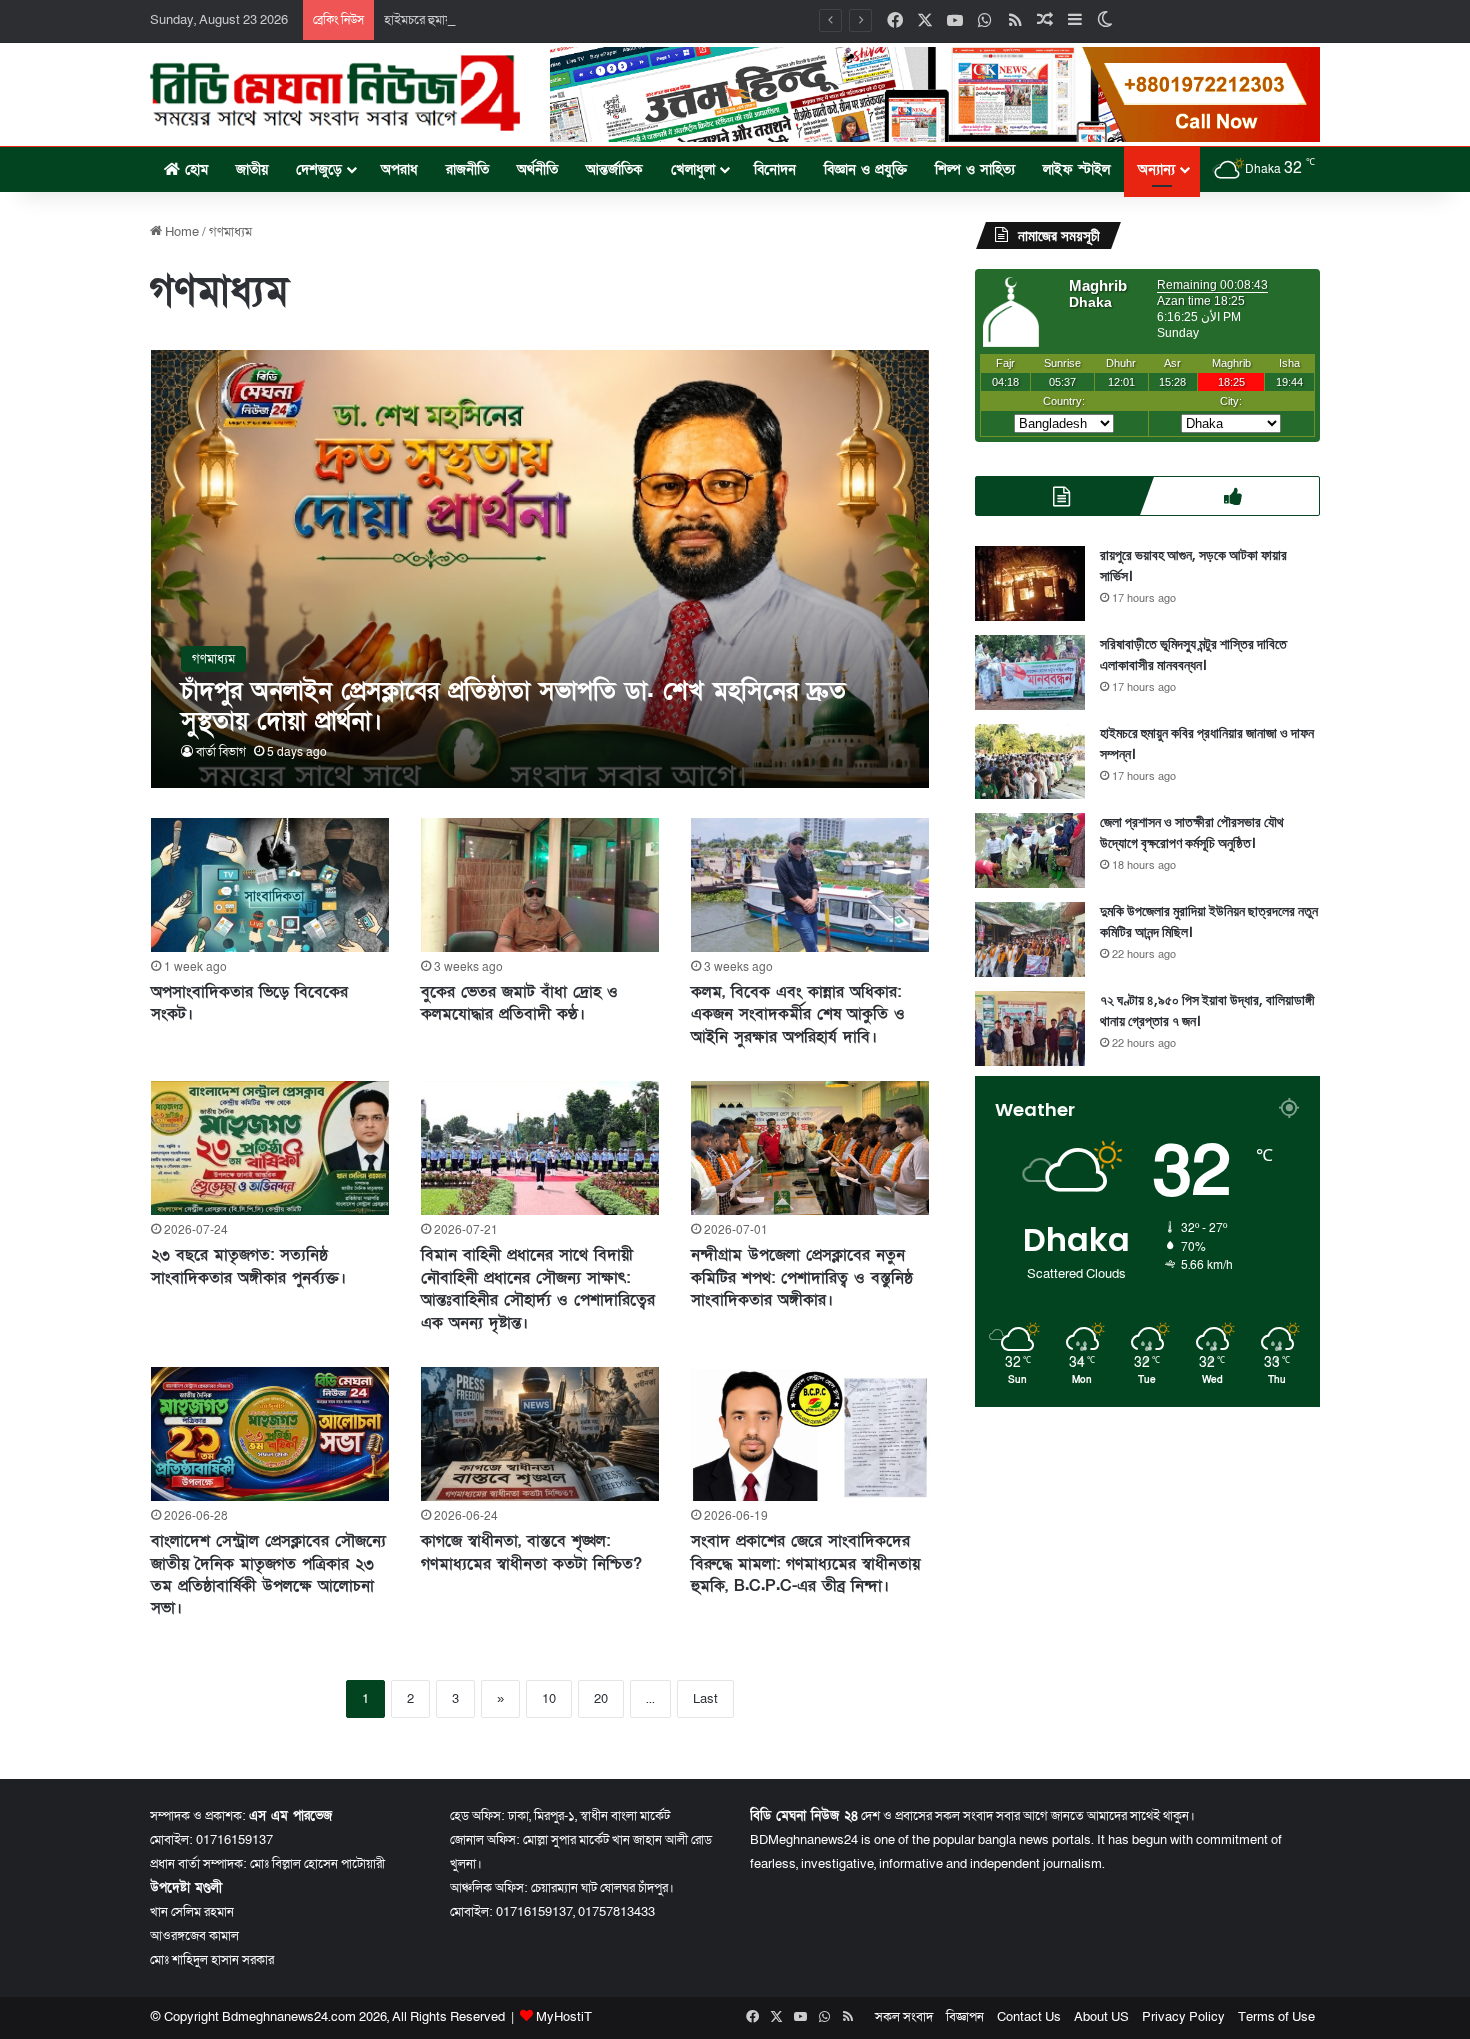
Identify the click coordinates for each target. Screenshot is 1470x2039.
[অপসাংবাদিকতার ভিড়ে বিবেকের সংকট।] (270, 885)
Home (180, 232)
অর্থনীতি (537, 169)
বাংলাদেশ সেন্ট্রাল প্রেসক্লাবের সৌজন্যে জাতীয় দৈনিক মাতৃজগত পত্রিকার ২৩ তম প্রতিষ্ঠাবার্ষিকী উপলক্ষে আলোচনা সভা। (268, 1574)
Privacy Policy (1183, 2017)
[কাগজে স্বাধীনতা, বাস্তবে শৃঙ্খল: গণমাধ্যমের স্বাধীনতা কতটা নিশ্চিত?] (540, 1434)
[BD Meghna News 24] (335, 93)
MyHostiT (564, 2017)
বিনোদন (775, 169)
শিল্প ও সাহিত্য (975, 169)
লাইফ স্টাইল (1076, 169)
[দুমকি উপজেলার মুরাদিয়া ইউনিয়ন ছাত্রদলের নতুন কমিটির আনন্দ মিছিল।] (1030, 939)
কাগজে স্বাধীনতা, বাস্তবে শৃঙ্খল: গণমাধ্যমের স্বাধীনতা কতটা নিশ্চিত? (531, 1552)
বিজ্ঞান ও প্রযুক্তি (865, 169)
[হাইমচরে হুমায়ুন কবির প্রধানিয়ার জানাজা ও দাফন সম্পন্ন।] (1030, 761)
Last (705, 1699)
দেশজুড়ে (319, 169)
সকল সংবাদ (904, 2017)
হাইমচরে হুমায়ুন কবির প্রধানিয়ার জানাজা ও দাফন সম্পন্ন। (516, 20)
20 (601, 1699)
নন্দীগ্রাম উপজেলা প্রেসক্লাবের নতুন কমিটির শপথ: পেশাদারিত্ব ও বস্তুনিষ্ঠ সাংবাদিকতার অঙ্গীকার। (802, 1277)
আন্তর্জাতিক (614, 169)
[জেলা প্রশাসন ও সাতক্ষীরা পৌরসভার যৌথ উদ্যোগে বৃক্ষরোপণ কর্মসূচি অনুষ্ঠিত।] (1030, 850)
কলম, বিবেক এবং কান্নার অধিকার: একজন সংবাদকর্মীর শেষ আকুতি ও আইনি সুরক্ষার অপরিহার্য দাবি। (798, 1014)
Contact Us (1029, 2017)
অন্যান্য (1156, 169)
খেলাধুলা (693, 169)
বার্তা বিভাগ (221, 752)
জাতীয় (252, 169)
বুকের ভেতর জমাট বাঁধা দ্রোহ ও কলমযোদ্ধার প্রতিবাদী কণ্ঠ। (519, 1003)
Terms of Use (1276, 2017)
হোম (194, 169)
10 (549, 1699)
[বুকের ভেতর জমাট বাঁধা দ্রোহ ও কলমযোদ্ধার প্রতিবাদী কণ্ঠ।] (540, 885)
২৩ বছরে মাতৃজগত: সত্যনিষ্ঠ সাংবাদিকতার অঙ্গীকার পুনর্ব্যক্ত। (248, 1266)
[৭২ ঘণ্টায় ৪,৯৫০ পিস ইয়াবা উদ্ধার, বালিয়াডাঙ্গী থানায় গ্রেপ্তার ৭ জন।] (1030, 1028)
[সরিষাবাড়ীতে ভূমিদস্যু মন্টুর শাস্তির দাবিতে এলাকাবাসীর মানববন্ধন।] (1030, 672)
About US (1101, 2017)
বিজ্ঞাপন (965, 2017)
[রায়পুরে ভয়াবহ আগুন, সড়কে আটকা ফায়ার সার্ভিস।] (1030, 583)
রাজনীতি (467, 169)
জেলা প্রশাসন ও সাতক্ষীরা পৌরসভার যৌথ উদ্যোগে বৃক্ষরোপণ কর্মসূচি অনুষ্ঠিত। (1192, 832)
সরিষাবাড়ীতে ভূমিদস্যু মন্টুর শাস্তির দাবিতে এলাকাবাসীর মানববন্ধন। (1193, 654)
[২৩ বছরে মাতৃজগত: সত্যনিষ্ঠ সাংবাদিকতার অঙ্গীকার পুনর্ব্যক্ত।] (270, 1148)
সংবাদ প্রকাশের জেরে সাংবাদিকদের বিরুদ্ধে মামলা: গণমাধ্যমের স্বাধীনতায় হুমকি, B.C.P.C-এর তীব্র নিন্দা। (805, 1563)
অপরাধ (399, 169)
